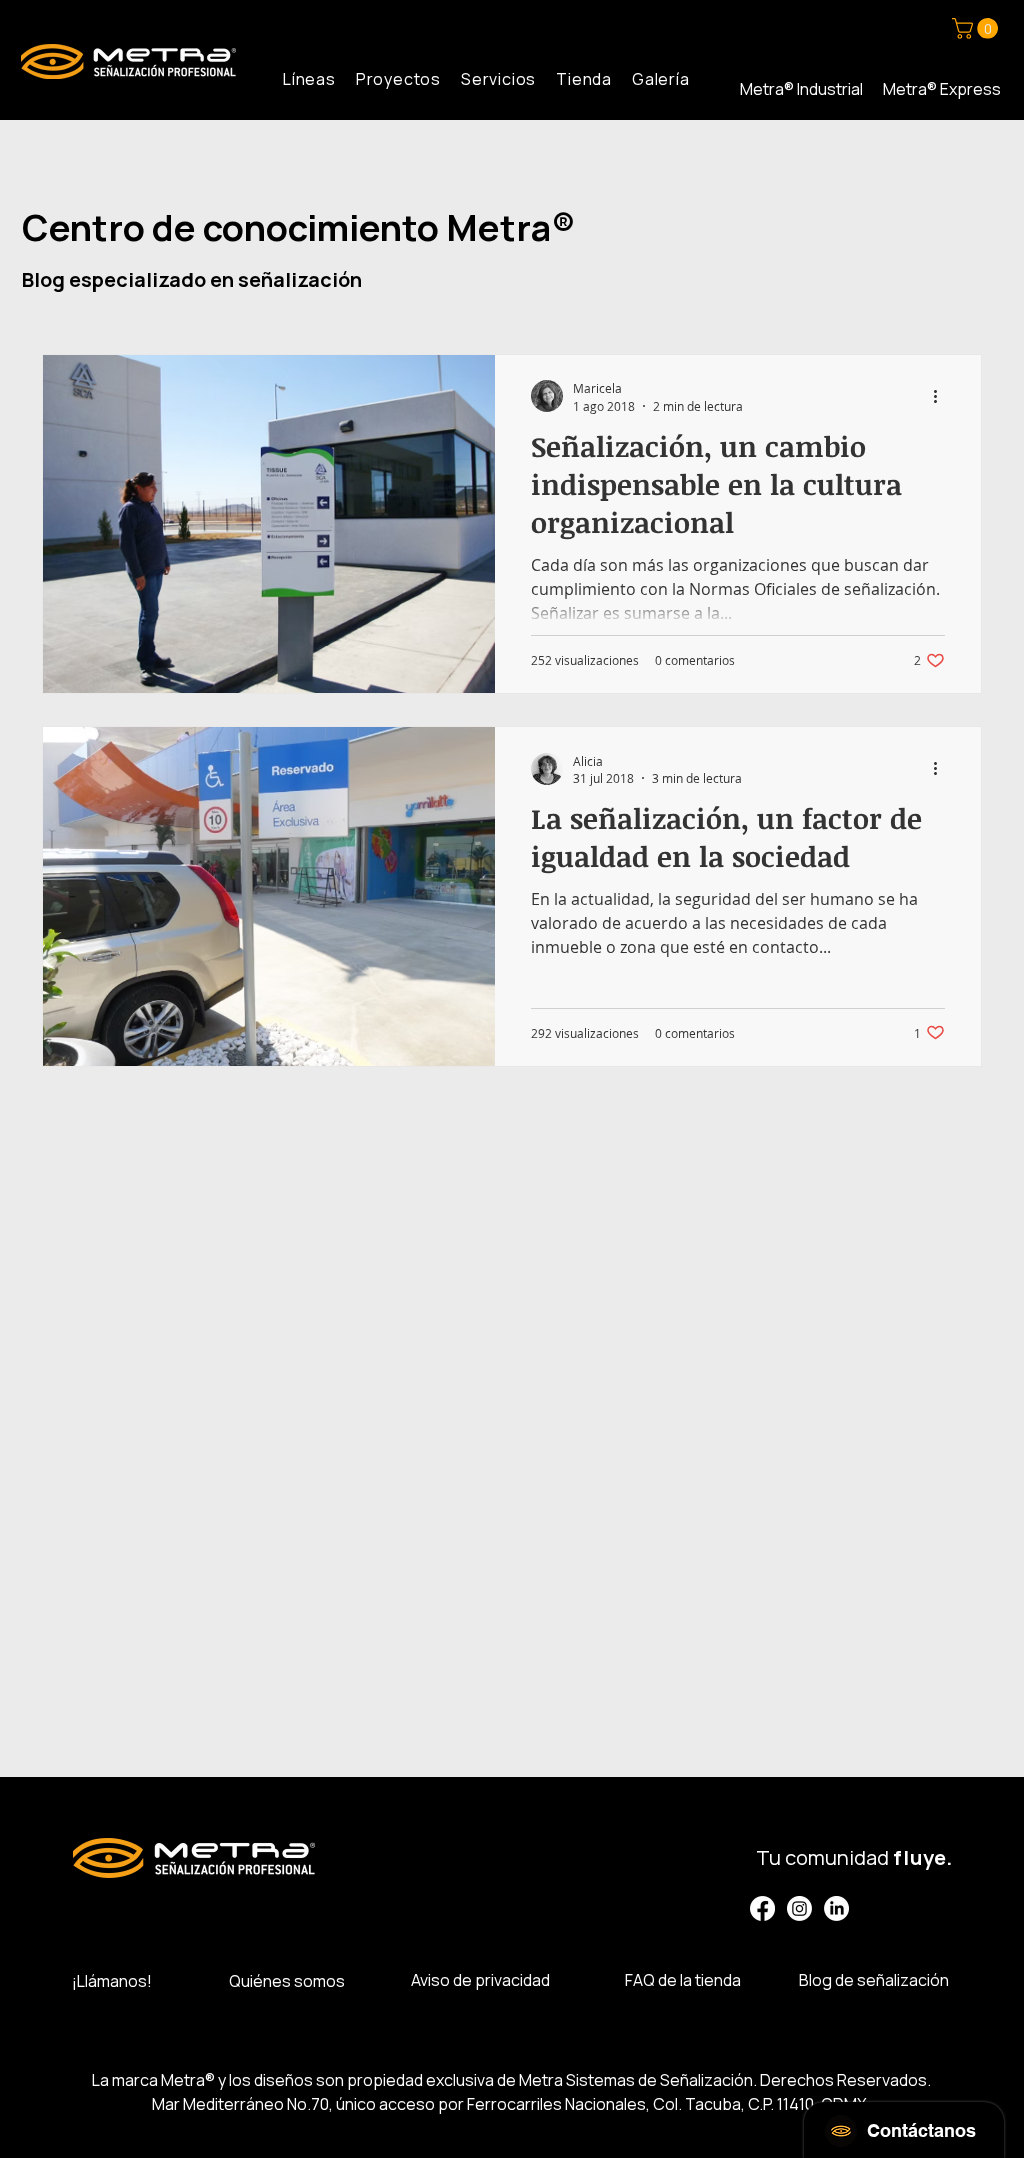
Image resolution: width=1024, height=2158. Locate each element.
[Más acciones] (942, 396)
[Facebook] (762, 1908)
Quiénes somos (287, 1981)
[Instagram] (799, 1908)
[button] (977, 28)
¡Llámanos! (112, 1981)
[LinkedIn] (836, 1908)
